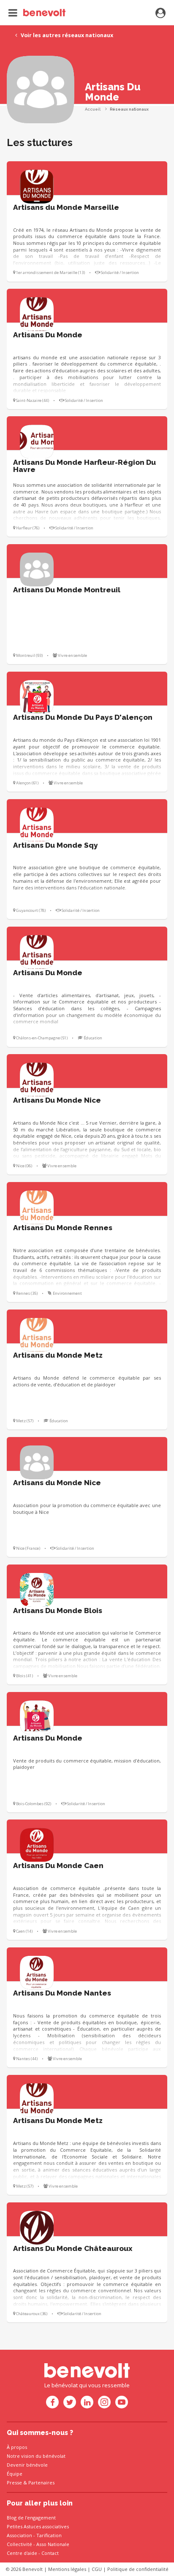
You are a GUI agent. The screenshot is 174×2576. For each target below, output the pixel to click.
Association (19, 2535)
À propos (17, 2447)
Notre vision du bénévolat (36, 2456)
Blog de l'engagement (31, 2518)
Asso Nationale (53, 2544)
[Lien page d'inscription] (160, 14)
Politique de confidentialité (138, 2569)
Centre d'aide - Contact (33, 2553)
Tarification (49, 2535)
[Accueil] (37, 13)
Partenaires (41, 2482)
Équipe (15, 2474)
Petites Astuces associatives (38, 2526)
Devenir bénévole (27, 2465)
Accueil (93, 109)
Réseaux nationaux (129, 109)
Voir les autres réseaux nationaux (66, 35)
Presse (14, 2482)
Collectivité (19, 2544)
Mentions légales (67, 2569)
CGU (97, 2569)
